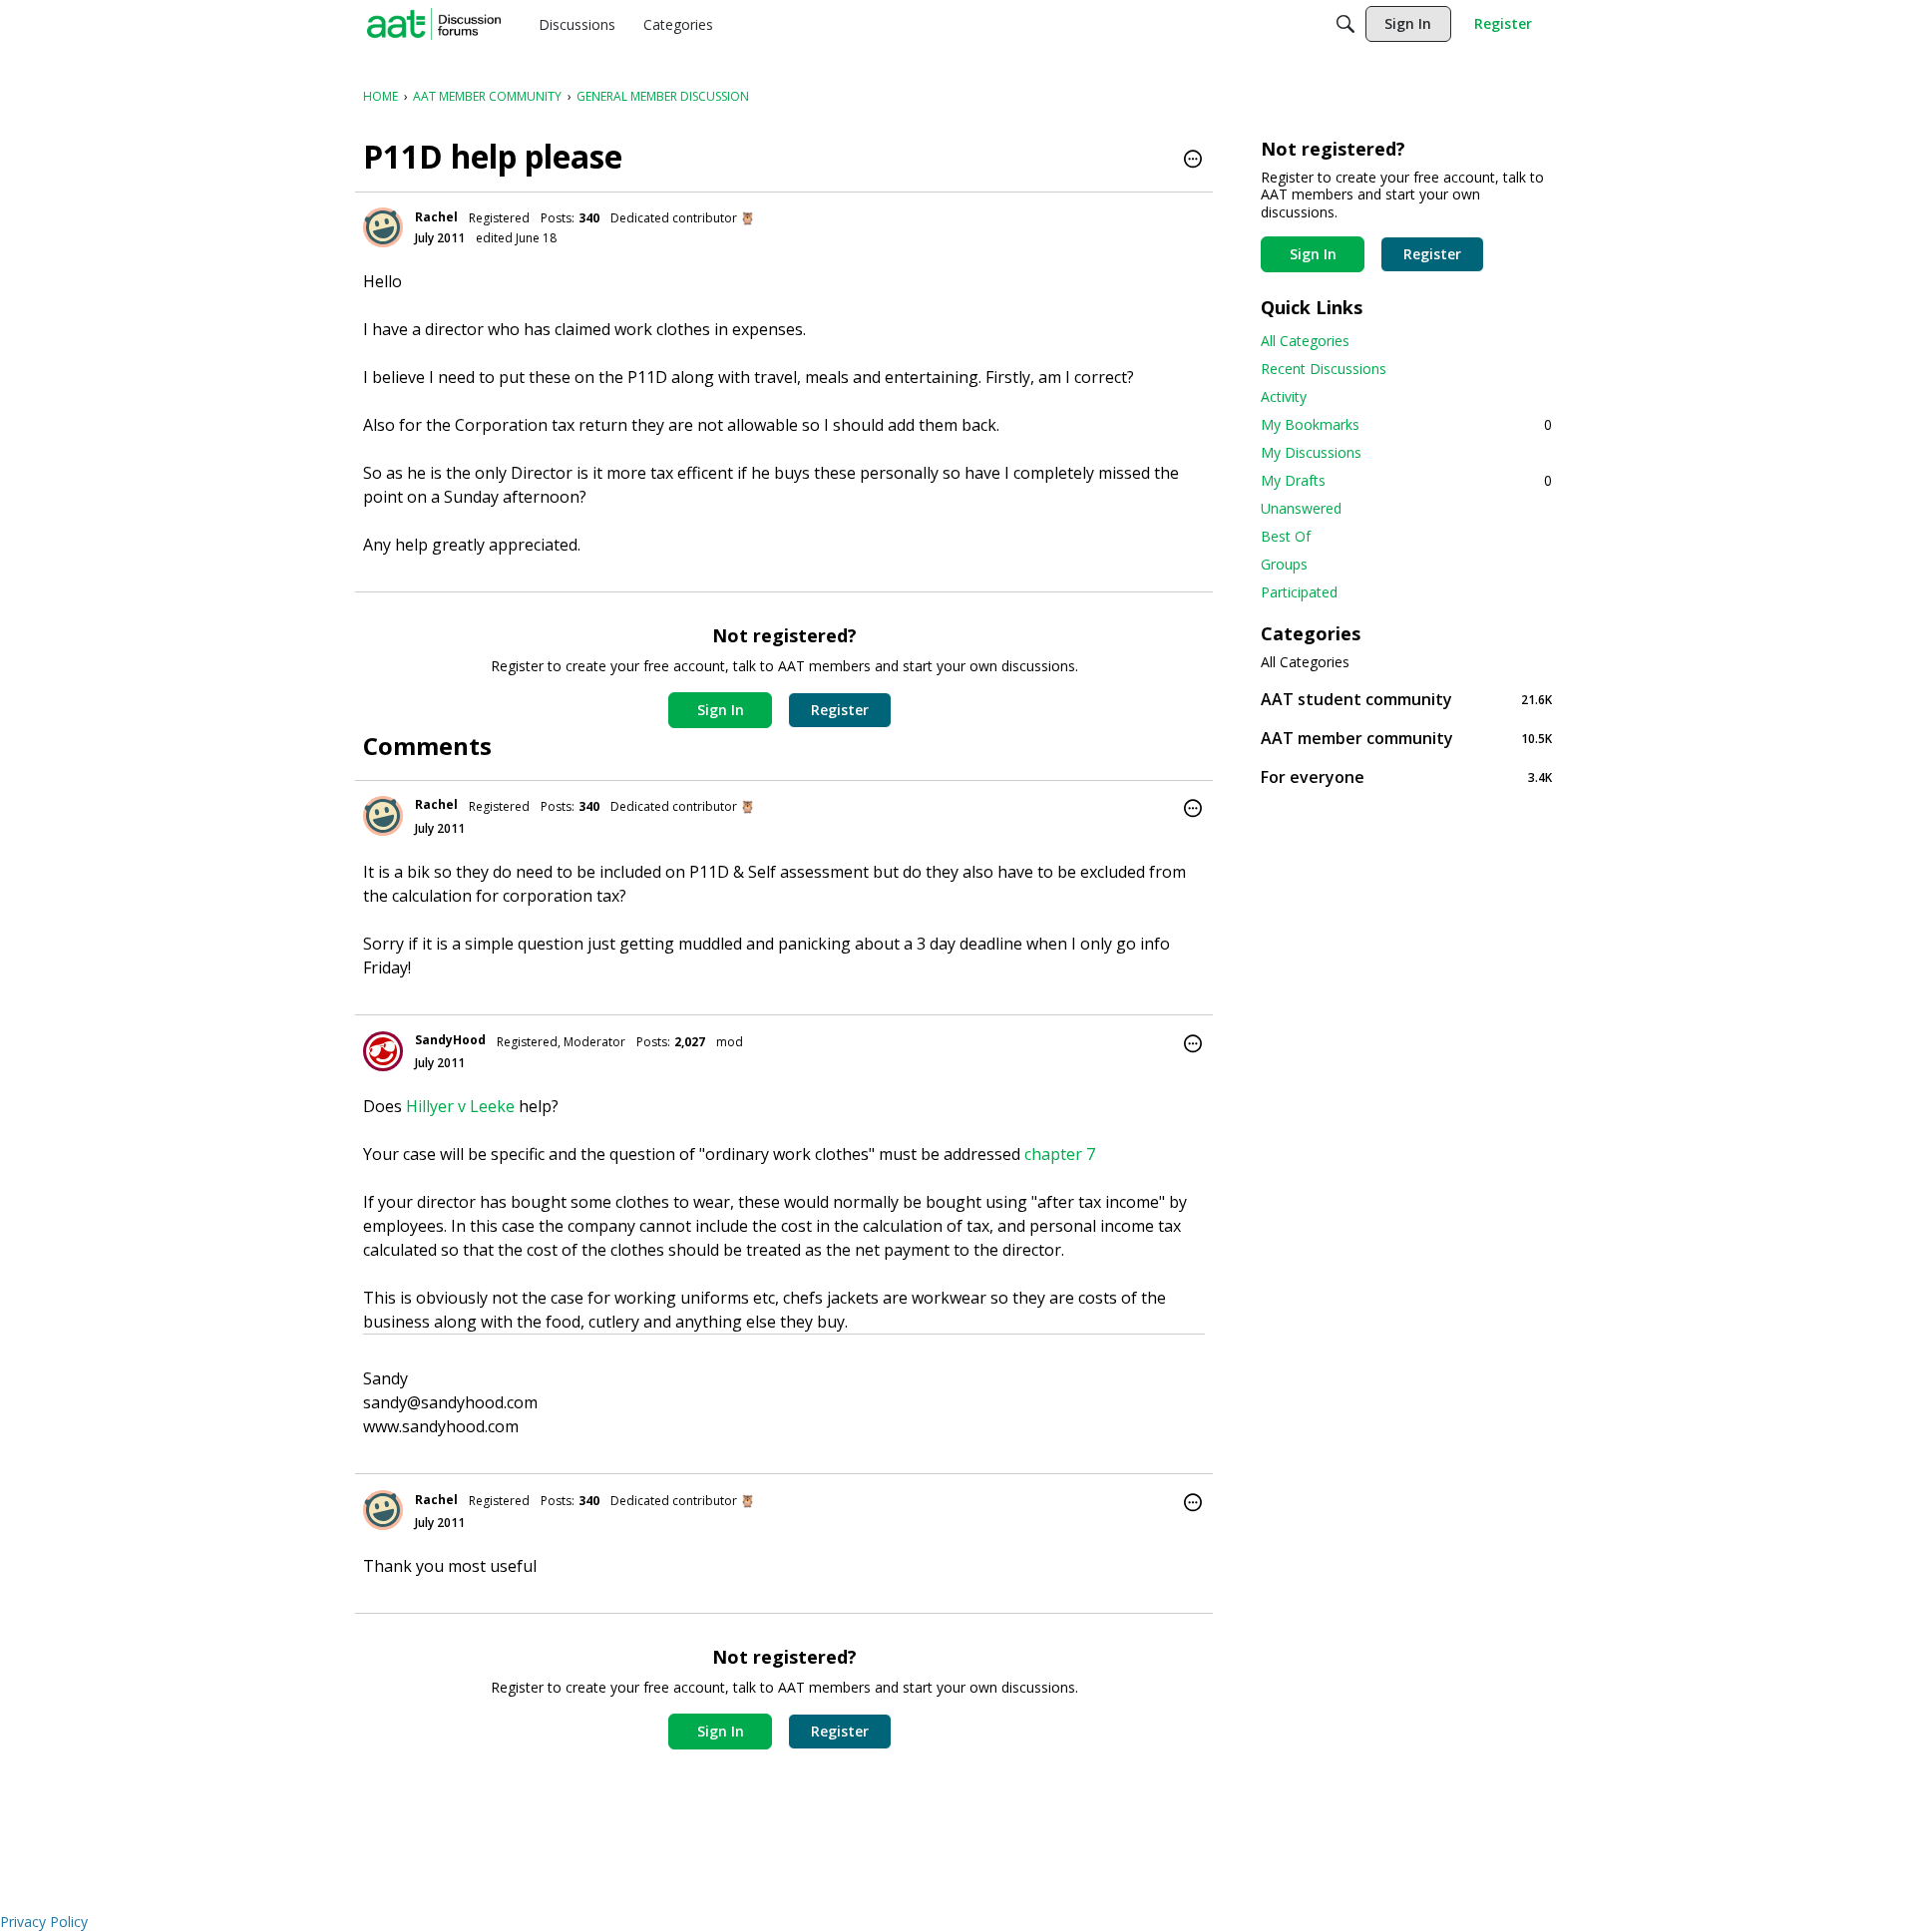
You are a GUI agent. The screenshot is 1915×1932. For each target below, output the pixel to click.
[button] (1193, 161)
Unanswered (1301, 508)
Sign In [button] (721, 710)
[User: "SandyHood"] (383, 1051)
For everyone (1406, 776)
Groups (1284, 564)
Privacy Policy (44, 1922)
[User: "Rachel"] (383, 227)
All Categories (1305, 341)
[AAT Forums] (434, 24)
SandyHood (450, 1040)
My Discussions (1311, 452)
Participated (1299, 592)
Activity (1284, 396)
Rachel (436, 217)
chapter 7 (1060, 1154)
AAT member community (1406, 738)
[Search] (1345, 24)
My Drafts (1406, 480)
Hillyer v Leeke (462, 1106)
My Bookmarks (1406, 424)
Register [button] (840, 710)
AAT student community (1406, 699)
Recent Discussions (1324, 369)
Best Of (1286, 536)
